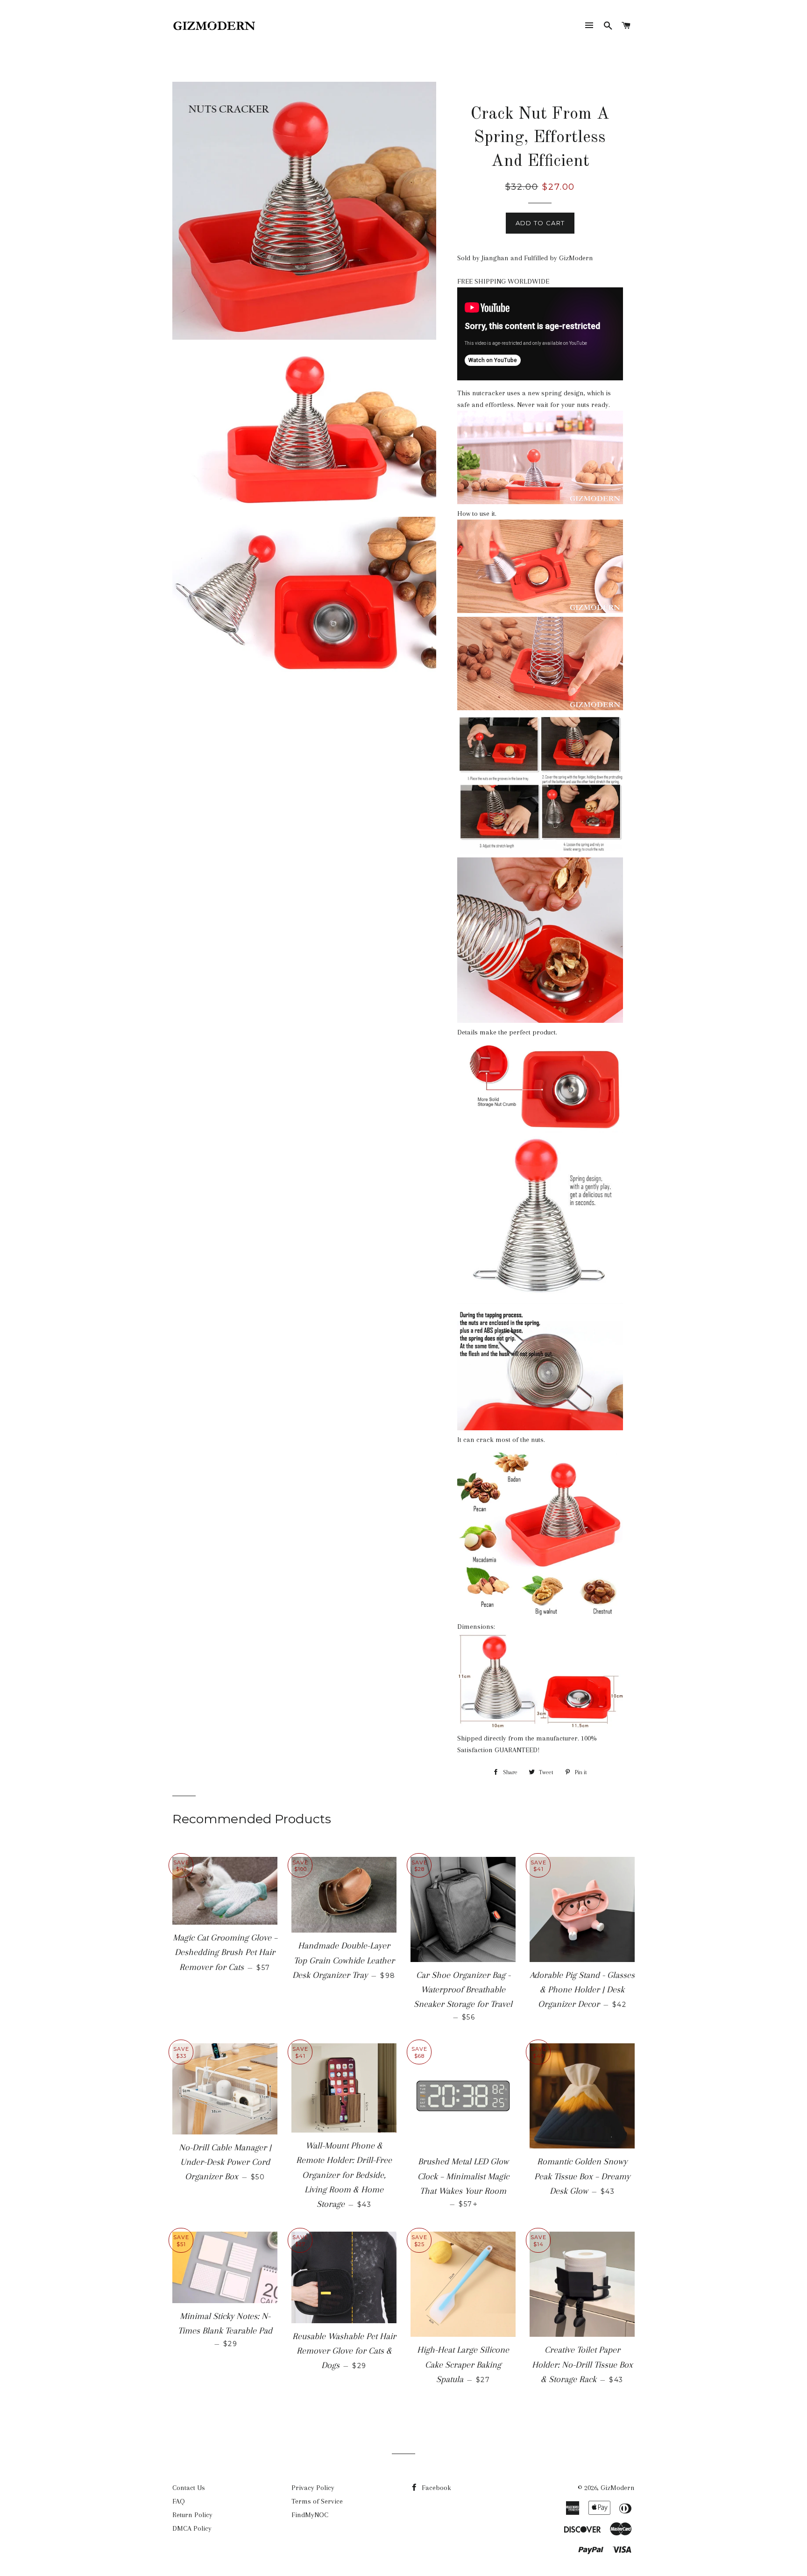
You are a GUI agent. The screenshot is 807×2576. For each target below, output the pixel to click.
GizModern (618, 2488)
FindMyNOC (310, 2515)
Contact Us (189, 2488)
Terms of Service (317, 2501)
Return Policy (192, 2515)
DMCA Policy (192, 2528)
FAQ (179, 2501)
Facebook (435, 2488)
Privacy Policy (313, 2488)
